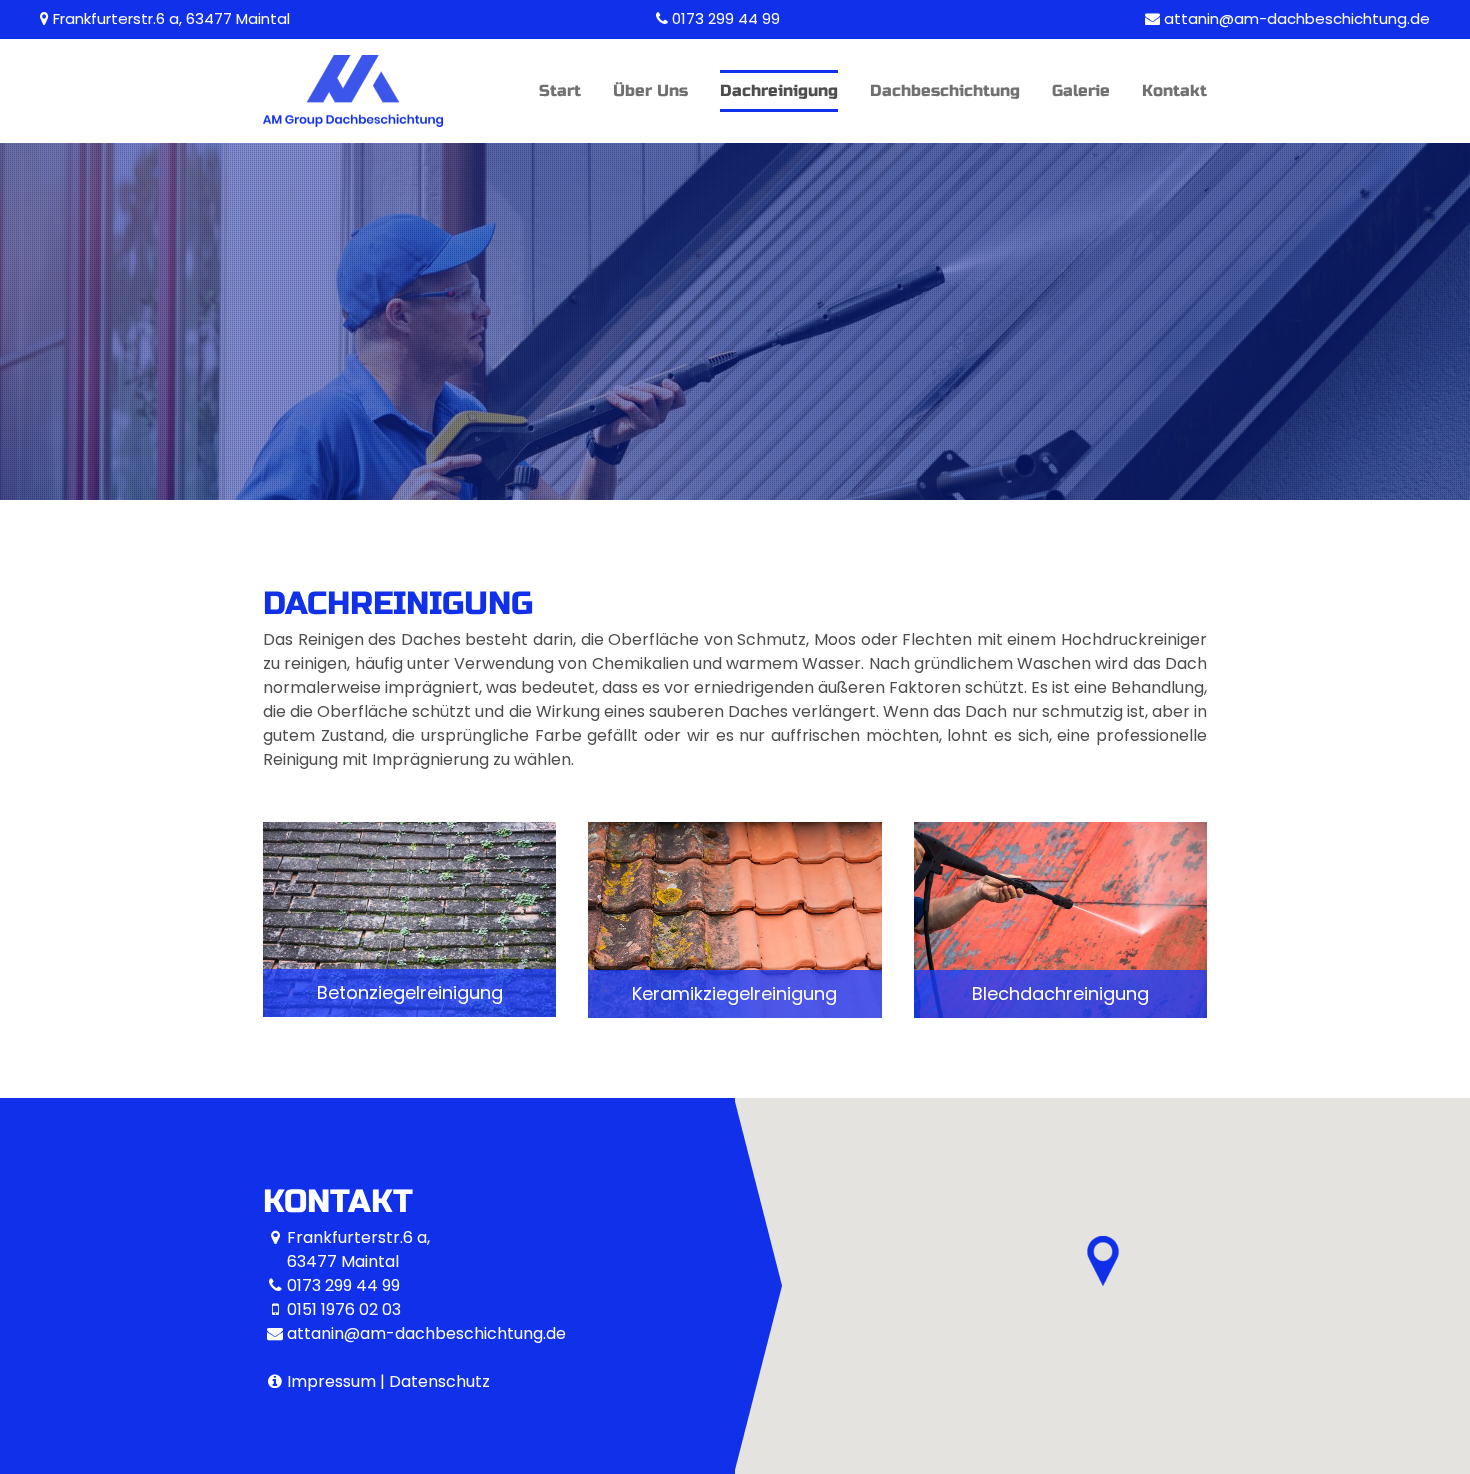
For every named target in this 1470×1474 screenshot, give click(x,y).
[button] (409, 919)
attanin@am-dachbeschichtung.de (1297, 18)
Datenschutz (439, 1381)
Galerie (1081, 90)
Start (560, 90)
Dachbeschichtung (945, 90)
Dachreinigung (779, 90)
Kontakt (1174, 90)
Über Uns (650, 90)
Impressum (331, 1381)
